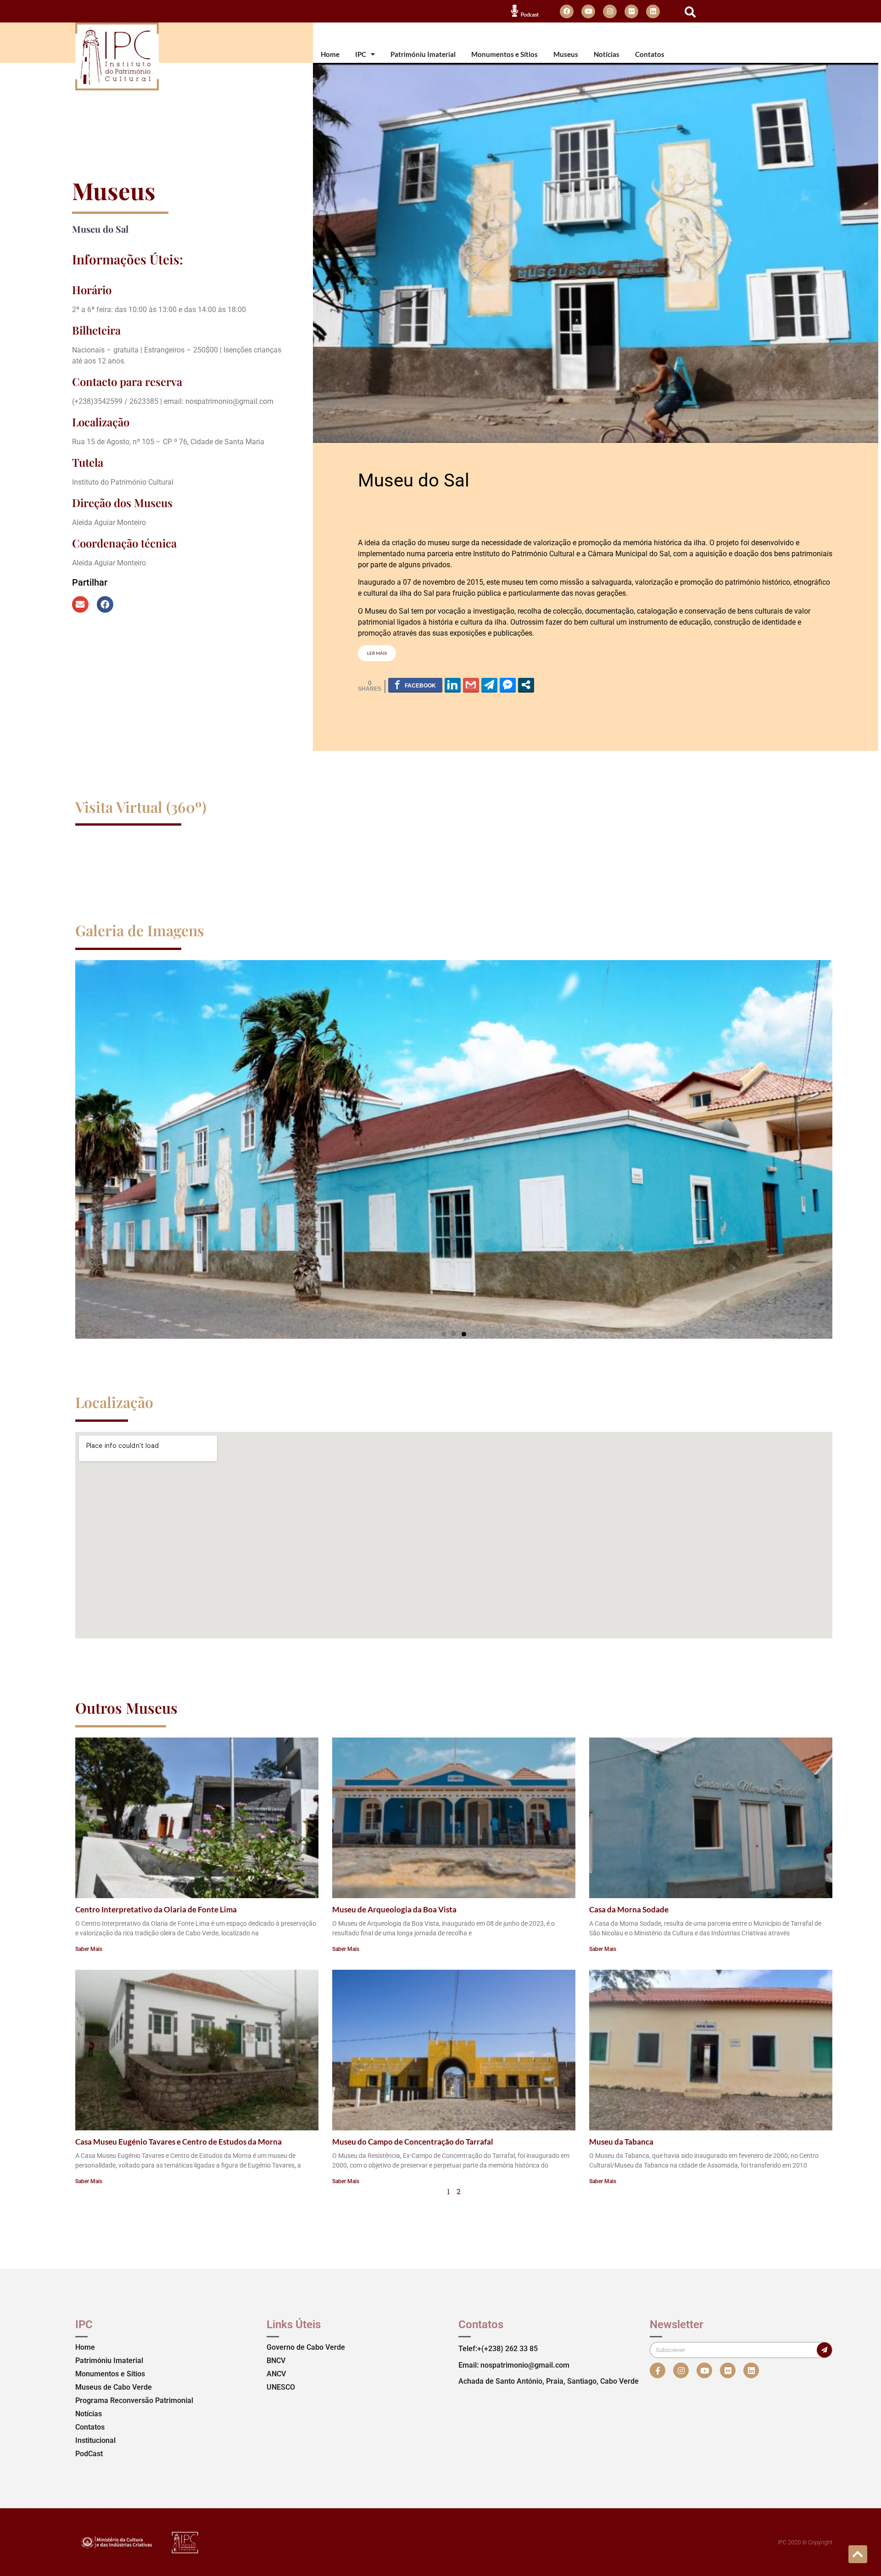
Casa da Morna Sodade (629, 1909)
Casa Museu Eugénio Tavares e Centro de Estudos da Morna (178, 2142)
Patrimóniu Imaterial (423, 54)
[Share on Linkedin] (453, 685)
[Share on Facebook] (415, 685)
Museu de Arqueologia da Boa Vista (394, 1909)
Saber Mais (89, 1949)
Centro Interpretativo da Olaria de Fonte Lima (156, 1909)
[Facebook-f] (658, 2370)
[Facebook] (567, 11)
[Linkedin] (653, 11)
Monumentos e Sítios (505, 54)
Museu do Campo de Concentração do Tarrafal (413, 2142)
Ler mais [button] (377, 653)
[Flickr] (631, 11)
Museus (566, 54)
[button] (690, 12)
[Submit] (824, 2350)
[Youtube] (588, 11)
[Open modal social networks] (526, 685)
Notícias (607, 54)
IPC (361, 54)
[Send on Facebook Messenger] (508, 685)
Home (330, 54)
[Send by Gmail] (471, 685)
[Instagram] (610, 11)
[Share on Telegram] (489, 685)
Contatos (650, 54)
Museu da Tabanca (621, 2142)
